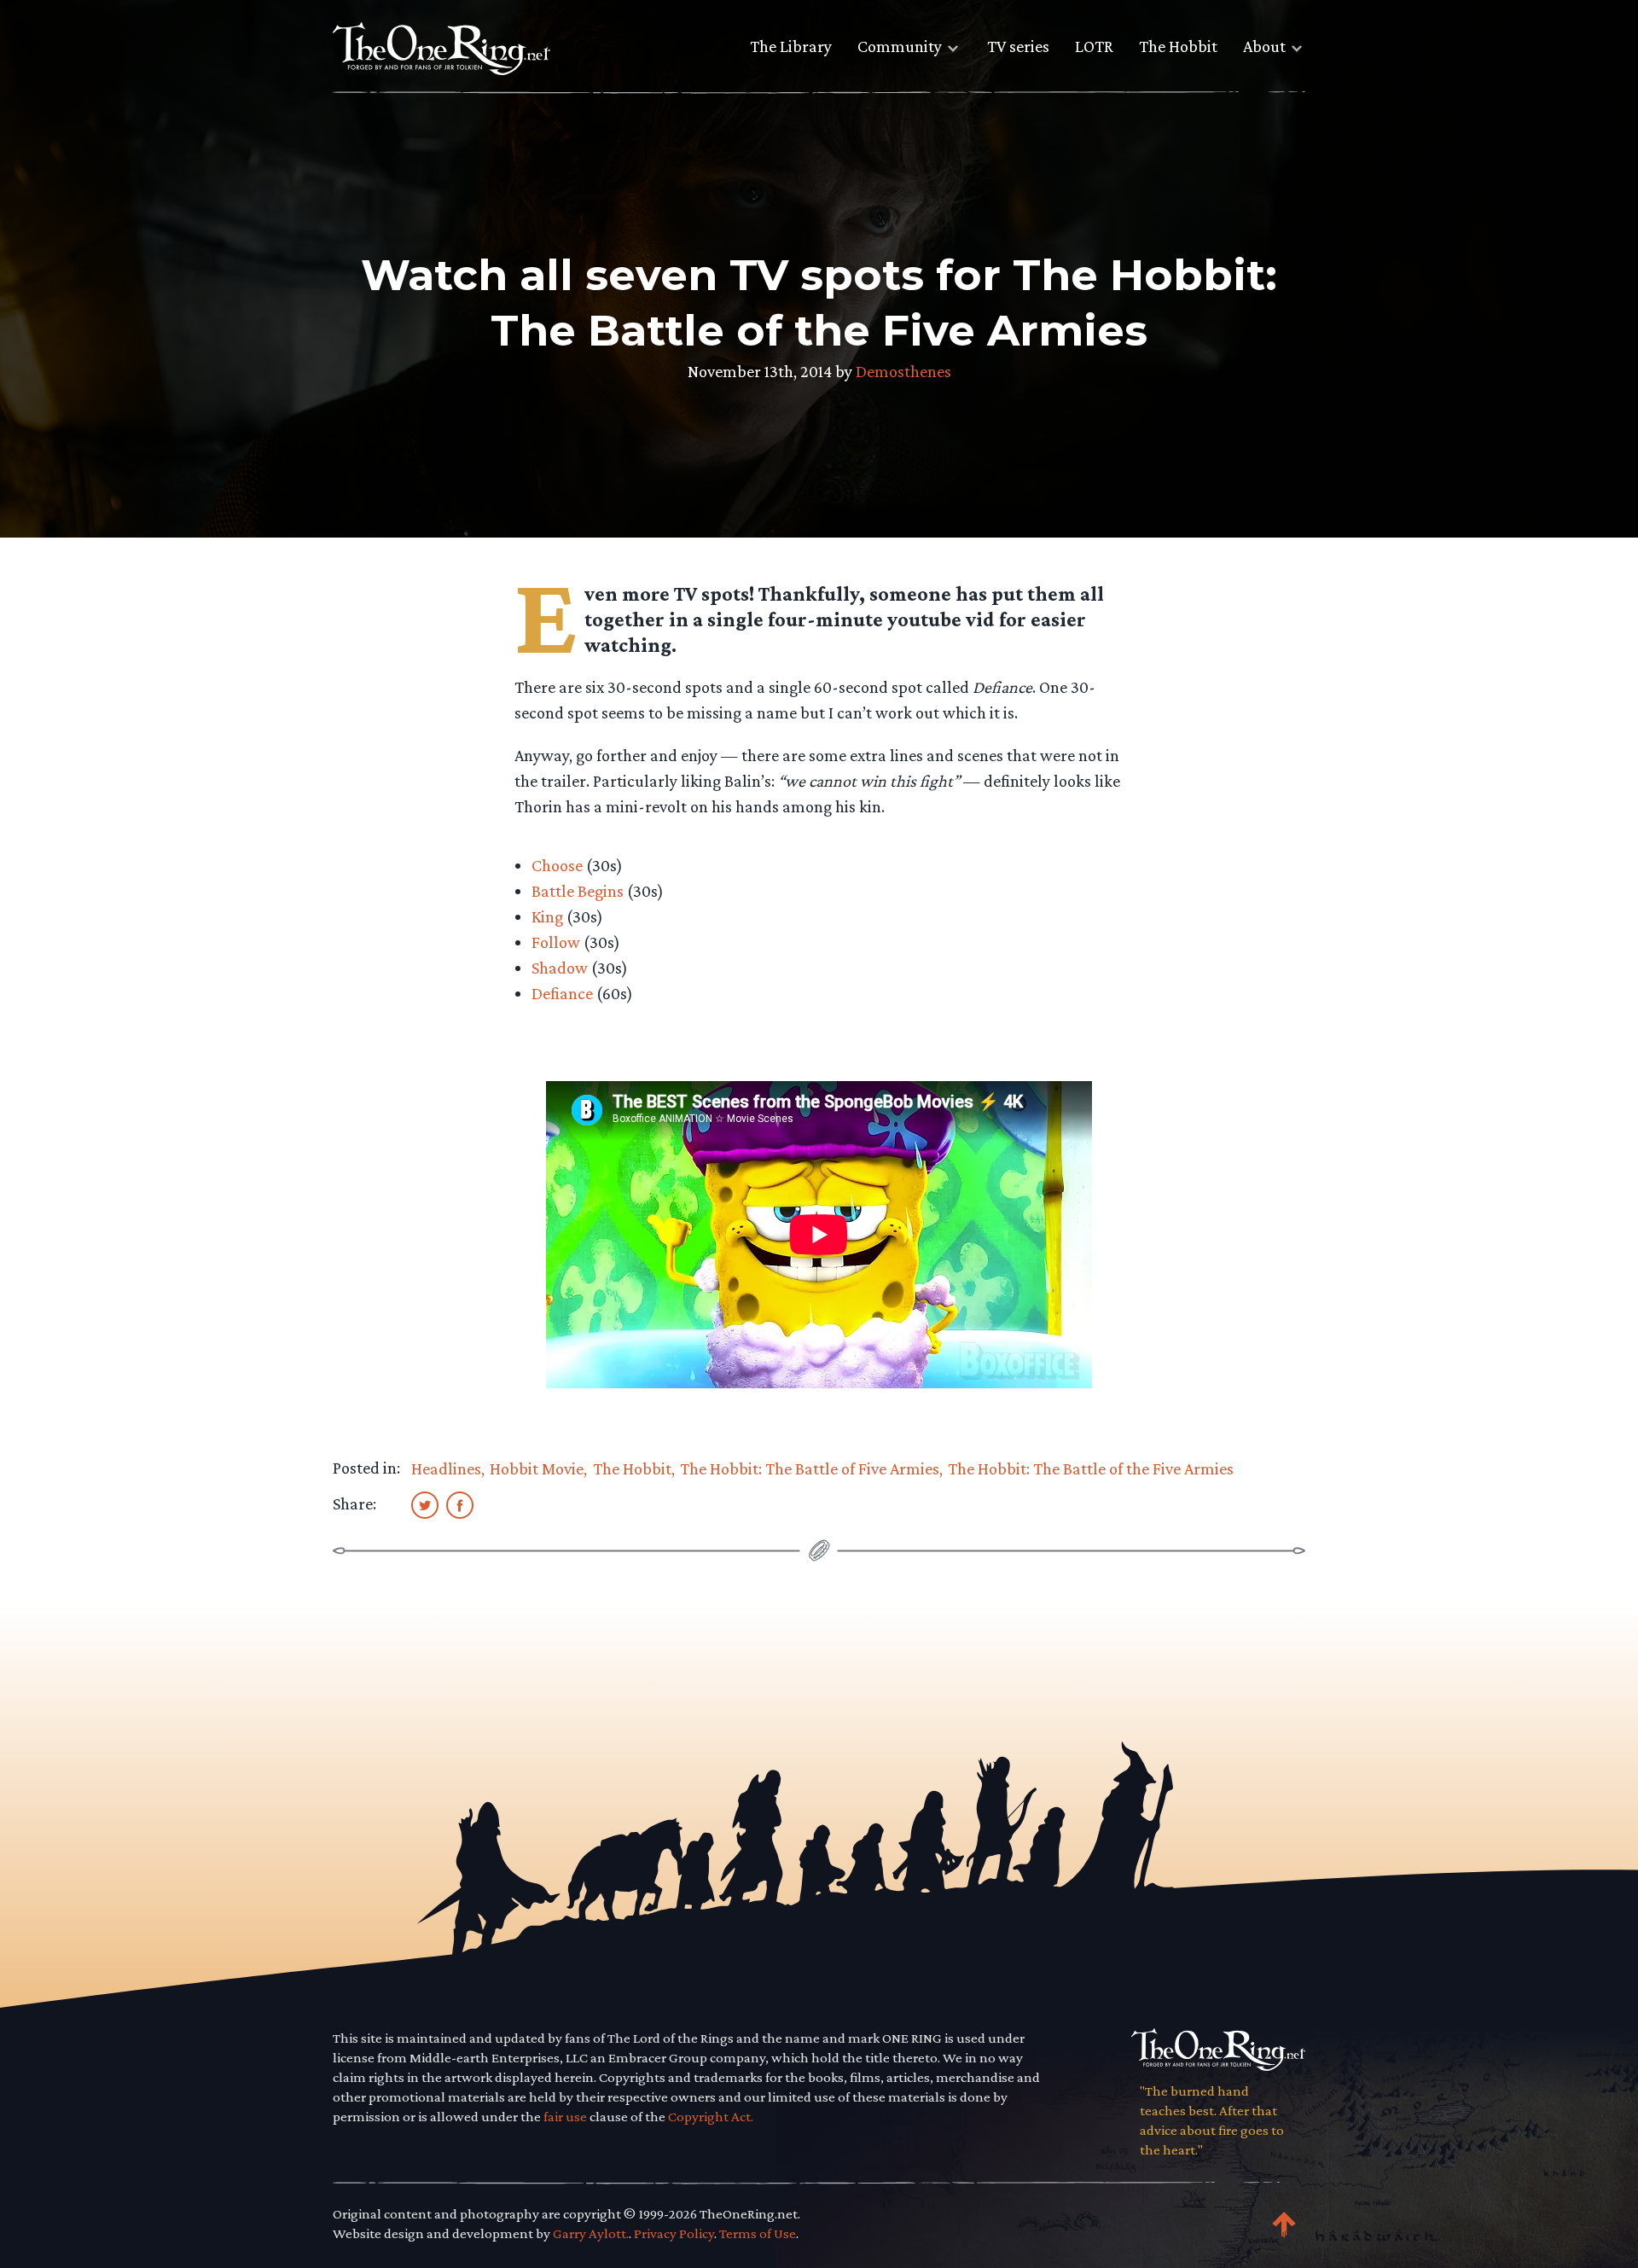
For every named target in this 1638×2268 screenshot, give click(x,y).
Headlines (446, 1468)
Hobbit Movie (537, 1468)
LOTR (1094, 46)
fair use (565, 2117)
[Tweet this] (425, 1504)
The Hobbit (1178, 46)
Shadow (560, 968)
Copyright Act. (711, 2117)
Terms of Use (758, 2233)
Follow (556, 942)
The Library (791, 46)
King (547, 916)
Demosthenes (903, 371)
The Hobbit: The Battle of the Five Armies (1091, 1468)
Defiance (562, 993)
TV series (1018, 46)
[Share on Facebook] (460, 1504)
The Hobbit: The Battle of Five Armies (810, 1468)
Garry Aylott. (591, 2233)
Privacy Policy (674, 2233)
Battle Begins (578, 891)
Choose (557, 865)
